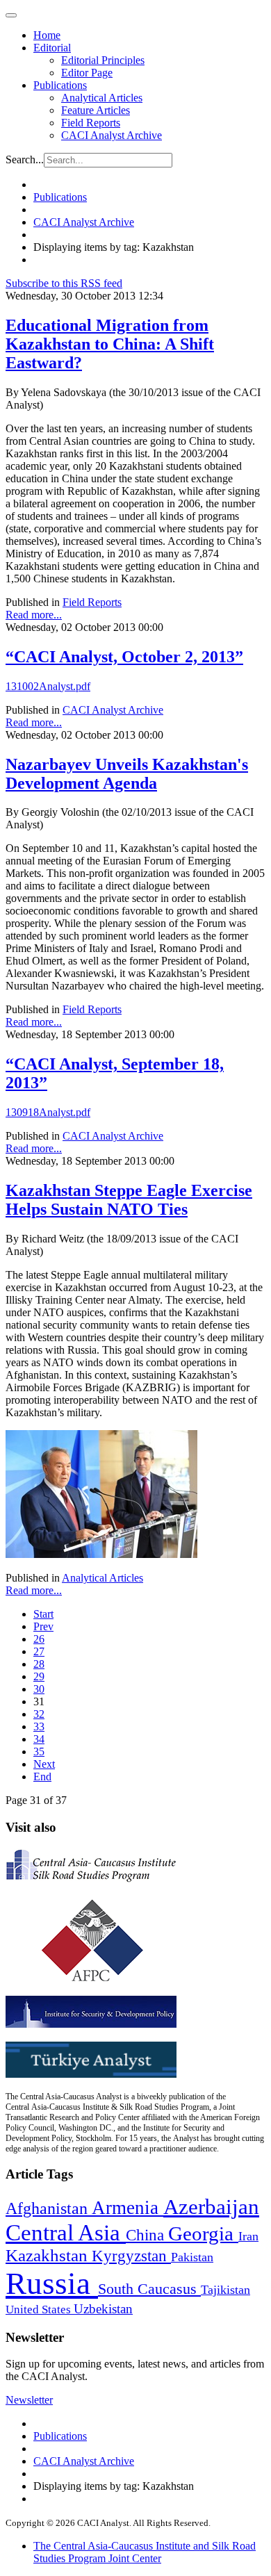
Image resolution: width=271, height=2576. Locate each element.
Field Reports (91, 123)
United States (40, 2310)
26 (39, 1639)
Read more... (34, 615)
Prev (43, 1626)
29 (39, 1676)
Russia (52, 2283)
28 (39, 1664)
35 (39, 1751)
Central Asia (66, 2232)
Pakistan (192, 2257)
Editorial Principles (103, 60)
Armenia (128, 2208)
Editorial (52, 48)
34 (39, 1739)
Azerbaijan (211, 2207)
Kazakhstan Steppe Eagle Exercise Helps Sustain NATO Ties (129, 1200)
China (147, 2235)
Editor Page (87, 73)
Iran (248, 2236)
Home (47, 35)
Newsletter (29, 2400)
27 (39, 1651)
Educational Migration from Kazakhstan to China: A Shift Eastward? (110, 344)
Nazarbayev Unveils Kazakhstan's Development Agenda (127, 774)
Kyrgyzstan (131, 2256)
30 (39, 1689)
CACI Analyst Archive (112, 135)
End (42, 1777)
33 (39, 1726)
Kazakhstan (49, 2255)
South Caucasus (149, 2289)
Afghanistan (49, 2208)
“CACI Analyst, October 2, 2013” (124, 657)
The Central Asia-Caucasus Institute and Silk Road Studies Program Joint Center (145, 2552)
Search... (25, 159)
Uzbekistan (103, 2309)
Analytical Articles (102, 98)
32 (39, 1714)
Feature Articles (96, 110)
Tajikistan (225, 2290)
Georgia (203, 2233)
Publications (60, 85)
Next (44, 1764)
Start (43, 1614)
